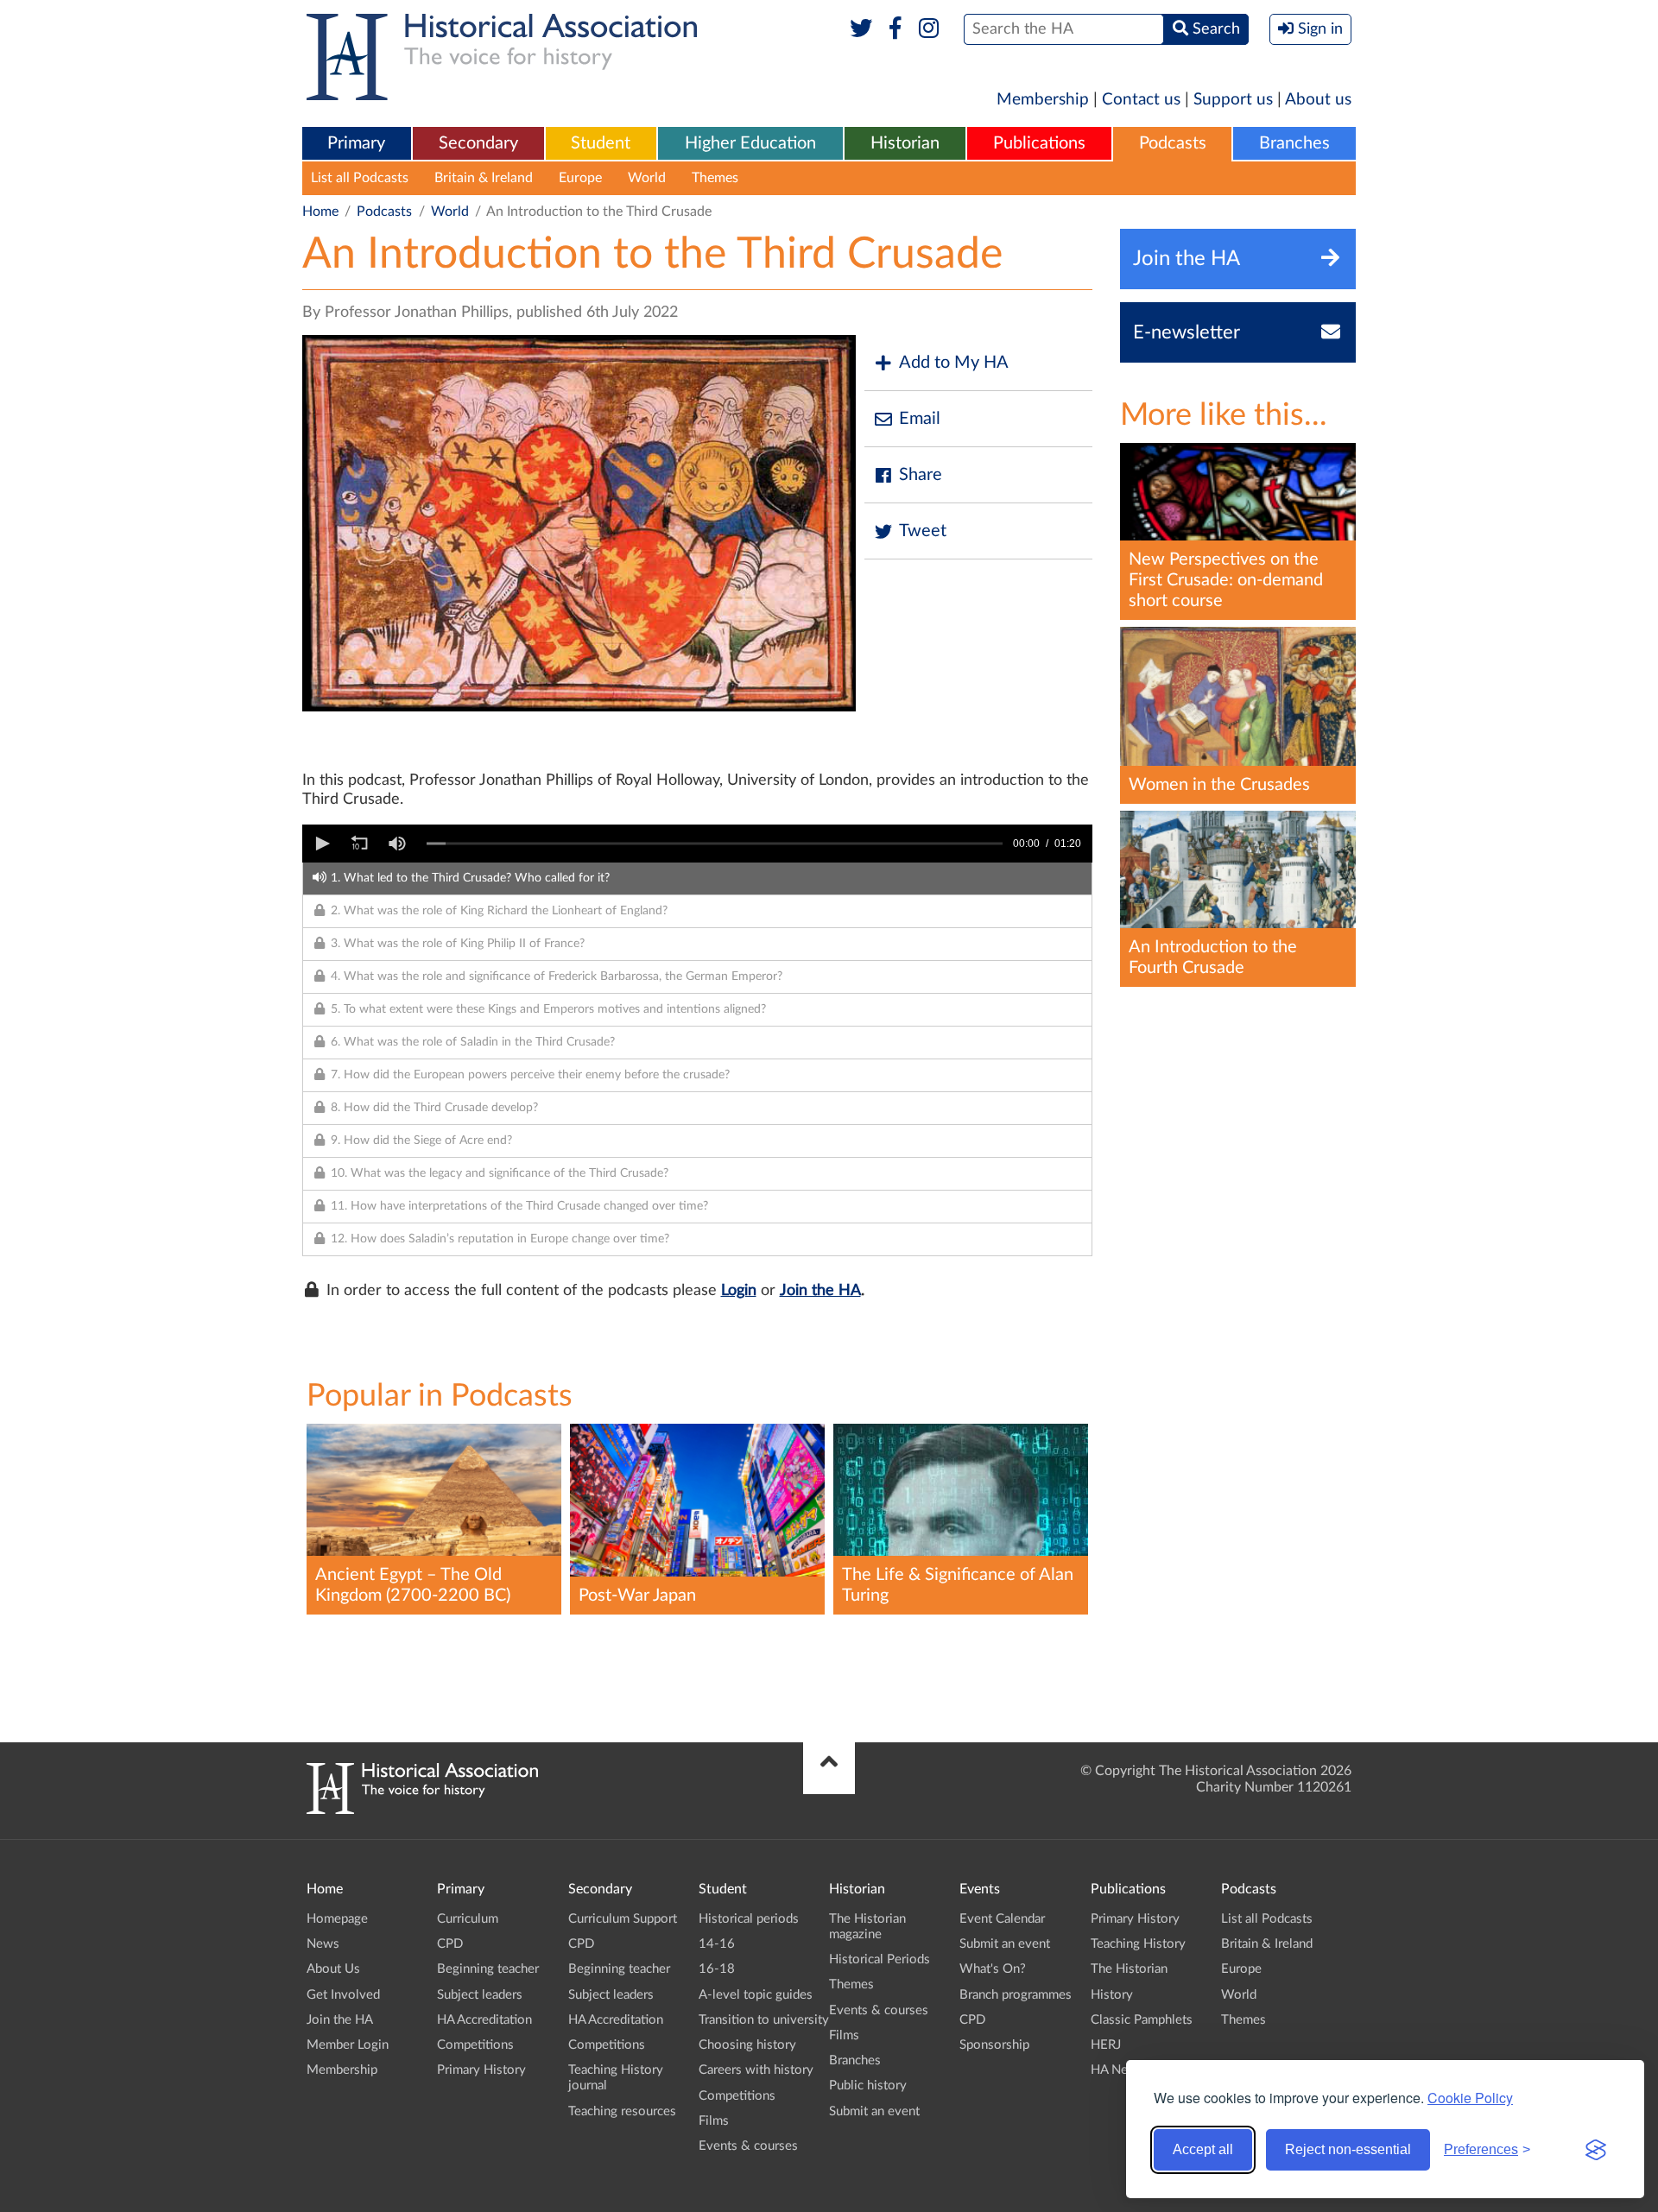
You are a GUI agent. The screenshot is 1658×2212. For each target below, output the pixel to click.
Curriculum (468, 1919)
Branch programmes (1016, 1995)
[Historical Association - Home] (422, 1810)
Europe (580, 178)
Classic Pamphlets (1142, 2020)
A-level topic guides (756, 1995)
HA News (1117, 2070)
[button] (321, 844)
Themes (715, 178)
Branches (1294, 143)
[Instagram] (930, 29)
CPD (450, 1944)
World (647, 178)
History (1112, 1995)
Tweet (923, 531)
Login (739, 1291)
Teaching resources (622, 2111)
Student (601, 143)
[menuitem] (357, 144)
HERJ (1106, 2045)
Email (920, 419)
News (323, 1944)
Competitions (475, 2045)
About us (1318, 100)
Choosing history (747, 2045)
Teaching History (1138, 1944)
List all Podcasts (360, 178)
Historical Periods (880, 1959)
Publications (1039, 143)
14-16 (717, 1944)
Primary (356, 143)
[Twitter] (861, 29)
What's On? (993, 1969)
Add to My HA (954, 363)
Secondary (478, 143)
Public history (868, 2086)
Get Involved (343, 1995)
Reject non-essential (1348, 2149)
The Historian (1129, 1969)
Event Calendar (1002, 1919)
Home (320, 212)
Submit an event (874, 2111)
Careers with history (756, 2070)
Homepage (337, 1919)
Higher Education (750, 143)
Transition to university (764, 2020)
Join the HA (820, 1291)
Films (714, 2121)
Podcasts (1173, 143)
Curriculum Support (623, 1919)
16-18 (717, 1969)
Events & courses (748, 2146)
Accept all (1203, 2149)
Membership (1043, 100)
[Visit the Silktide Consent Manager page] (1596, 2150)
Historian (905, 143)
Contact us (1141, 100)
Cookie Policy (1470, 2098)
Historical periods (749, 1919)
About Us (333, 1969)
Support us (1233, 100)
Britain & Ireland (484, 178)
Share (921, 475)
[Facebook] (895, 29)
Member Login (348, 2045)
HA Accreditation (484, 2020)
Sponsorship (994, 2045)
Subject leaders (480, 1995)
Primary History (481, 2070)
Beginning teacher (488, 1969)
